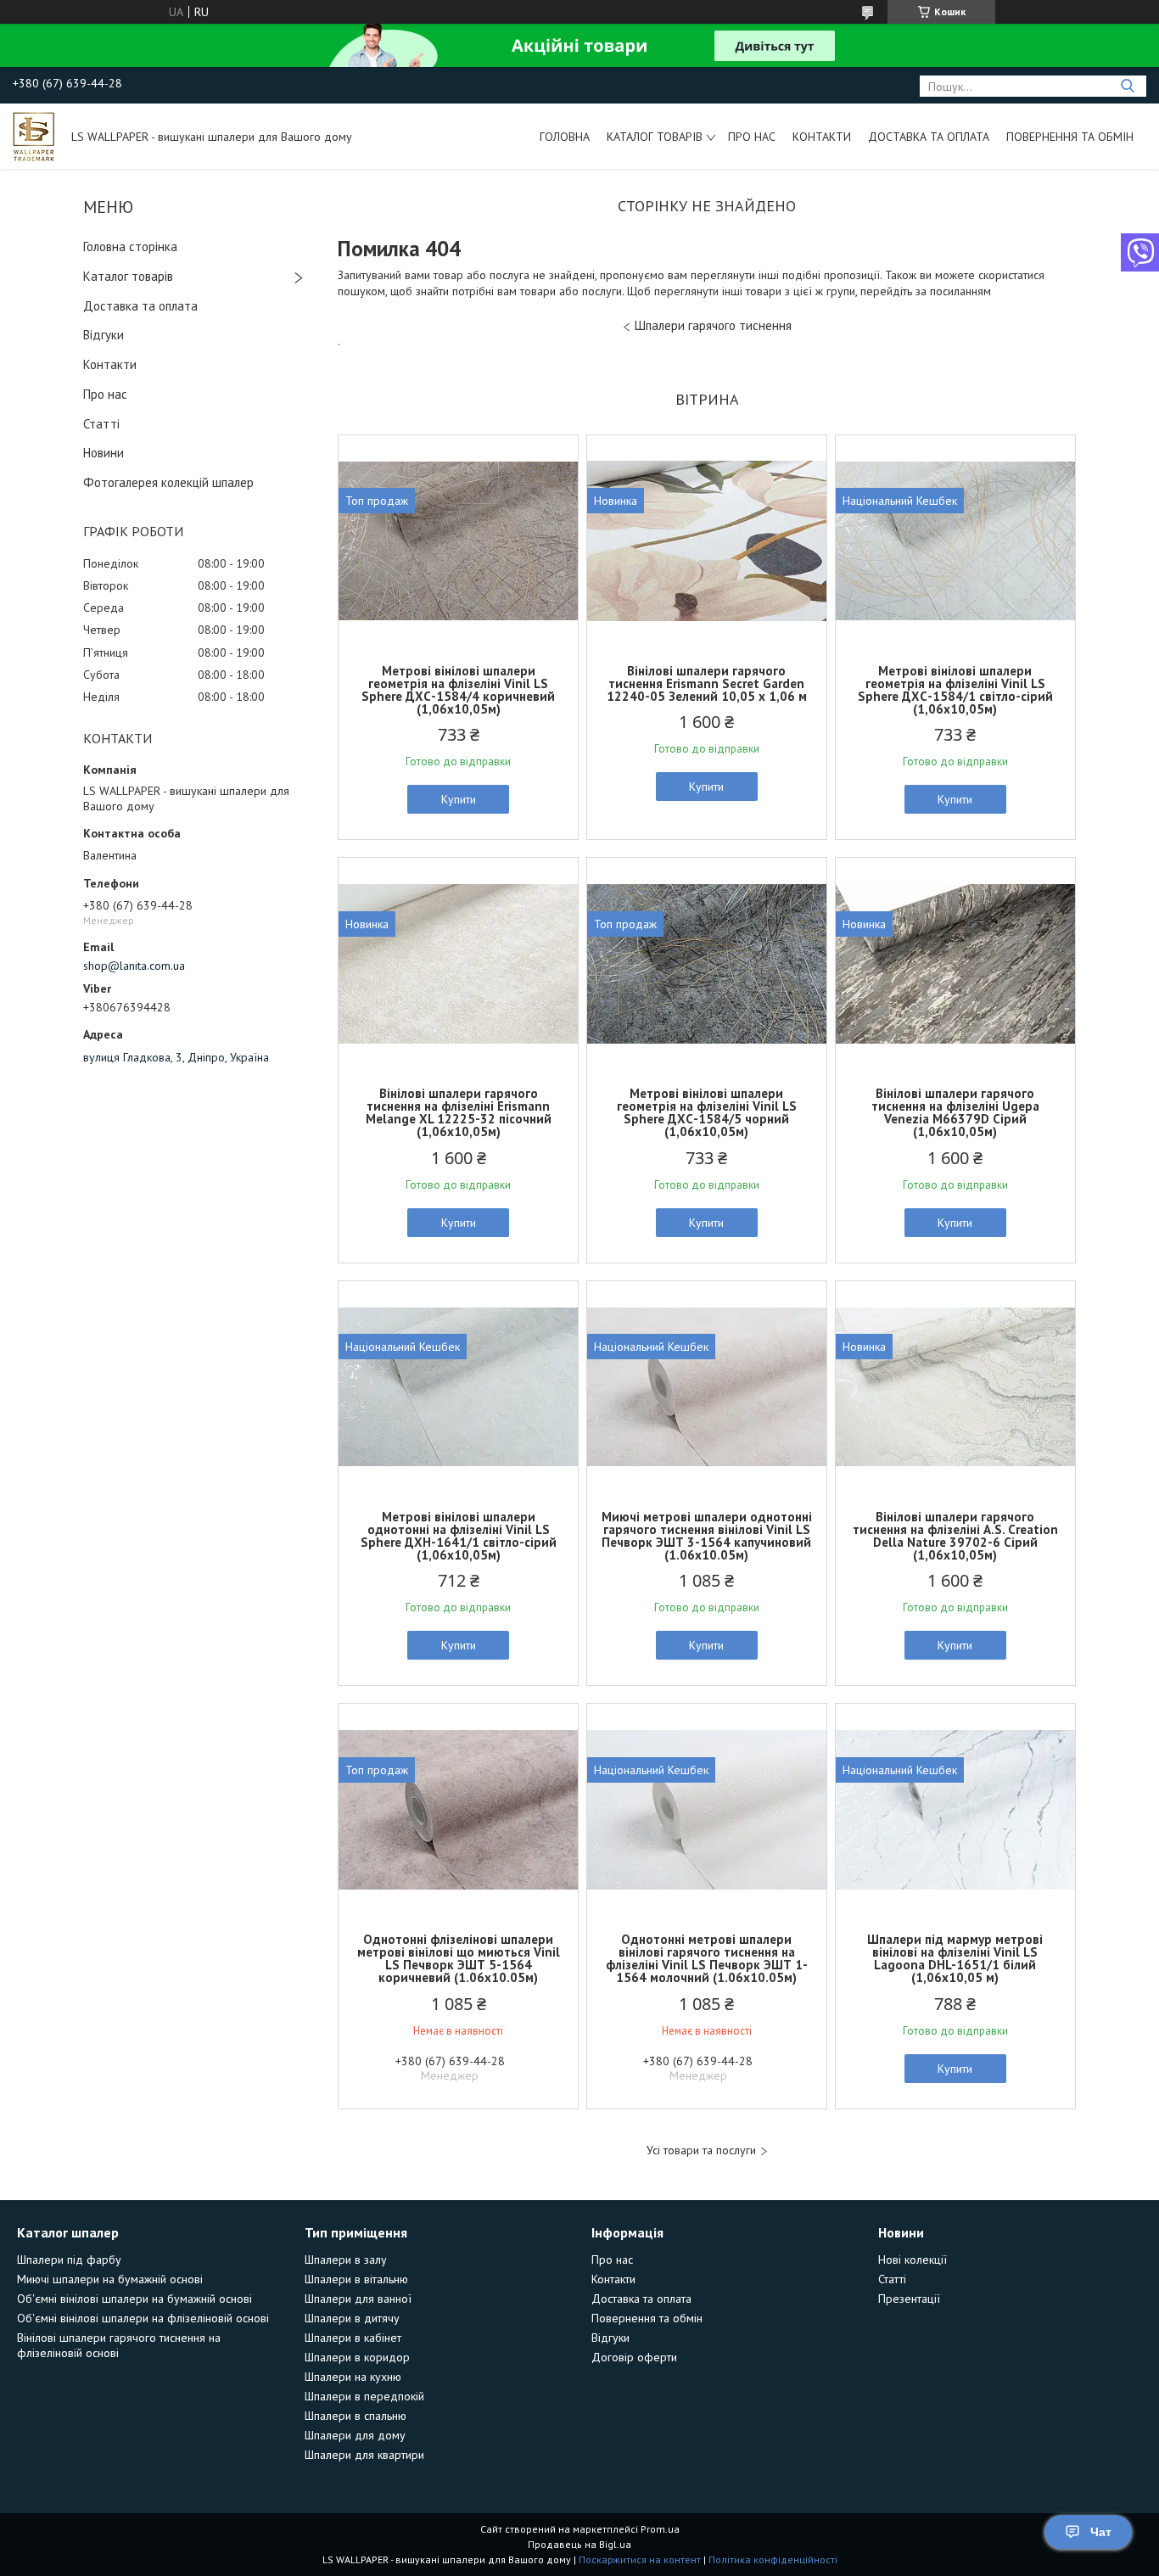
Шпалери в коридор (357, 2357)
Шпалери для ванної (358, 2299)
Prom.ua (660, 2529)
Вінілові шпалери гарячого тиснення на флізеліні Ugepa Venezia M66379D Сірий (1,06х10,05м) (955, 1112)
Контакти (822, 137)
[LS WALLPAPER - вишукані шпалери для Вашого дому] (34, 136)
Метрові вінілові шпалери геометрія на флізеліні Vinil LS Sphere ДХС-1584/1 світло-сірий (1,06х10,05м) (955, 690)
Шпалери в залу (346, 2260)
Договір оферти (634, 2357)
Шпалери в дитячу (352, 2318)
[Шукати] (1127, 86)
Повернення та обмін (1070, 137)
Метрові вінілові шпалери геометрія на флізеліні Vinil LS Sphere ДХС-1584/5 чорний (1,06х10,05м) (707, 1112)
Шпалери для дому (355, 2435)
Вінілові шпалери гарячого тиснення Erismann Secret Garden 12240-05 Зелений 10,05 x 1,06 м (707, 683)
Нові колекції (913, 2260)
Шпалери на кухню (353, 2377)
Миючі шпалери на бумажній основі (110, 2279)
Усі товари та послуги (701, 2150)
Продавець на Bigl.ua (579, 2544)
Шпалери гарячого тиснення (713, 325)
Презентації (909, 2299)
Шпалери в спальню (356, 2416)
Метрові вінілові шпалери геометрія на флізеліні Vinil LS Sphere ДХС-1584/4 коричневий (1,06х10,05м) (458, 690)
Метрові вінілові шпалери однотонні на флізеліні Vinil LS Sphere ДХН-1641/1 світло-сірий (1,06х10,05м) (459, 1536)
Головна (565, 137)
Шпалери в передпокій (364, 2396)
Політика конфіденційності (773, 2559)
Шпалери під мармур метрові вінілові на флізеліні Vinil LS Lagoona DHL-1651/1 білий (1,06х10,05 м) (955, 1958)
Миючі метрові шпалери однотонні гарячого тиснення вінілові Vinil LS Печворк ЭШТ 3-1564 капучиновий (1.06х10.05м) (707, 1536)
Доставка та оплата (929, 137)
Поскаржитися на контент (640, 2559)
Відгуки (104, 335)
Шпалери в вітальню (356, 2279)
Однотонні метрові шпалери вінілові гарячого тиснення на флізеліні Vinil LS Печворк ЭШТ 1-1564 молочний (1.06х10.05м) (707, 1958)
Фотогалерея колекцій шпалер (168, 482)
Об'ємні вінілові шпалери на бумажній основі (134, 2299)
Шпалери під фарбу (69, 2260)
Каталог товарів (655, 137)
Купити (459, 799)
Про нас (752, 137)
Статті (101, 424)
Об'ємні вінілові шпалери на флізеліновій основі (143, 2318)
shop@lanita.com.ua (134, 966)
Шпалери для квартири (364, 2455)
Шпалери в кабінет (353, 2338)
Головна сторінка (130, 246)
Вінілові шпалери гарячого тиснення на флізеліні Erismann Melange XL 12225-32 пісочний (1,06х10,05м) (459, 1112)
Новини (104, 453)
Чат (1101, 2532)
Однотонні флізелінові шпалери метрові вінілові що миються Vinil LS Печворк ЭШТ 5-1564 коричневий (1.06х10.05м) (459, 1958)
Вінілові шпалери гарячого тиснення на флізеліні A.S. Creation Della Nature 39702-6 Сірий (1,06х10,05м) (955, 1536)
